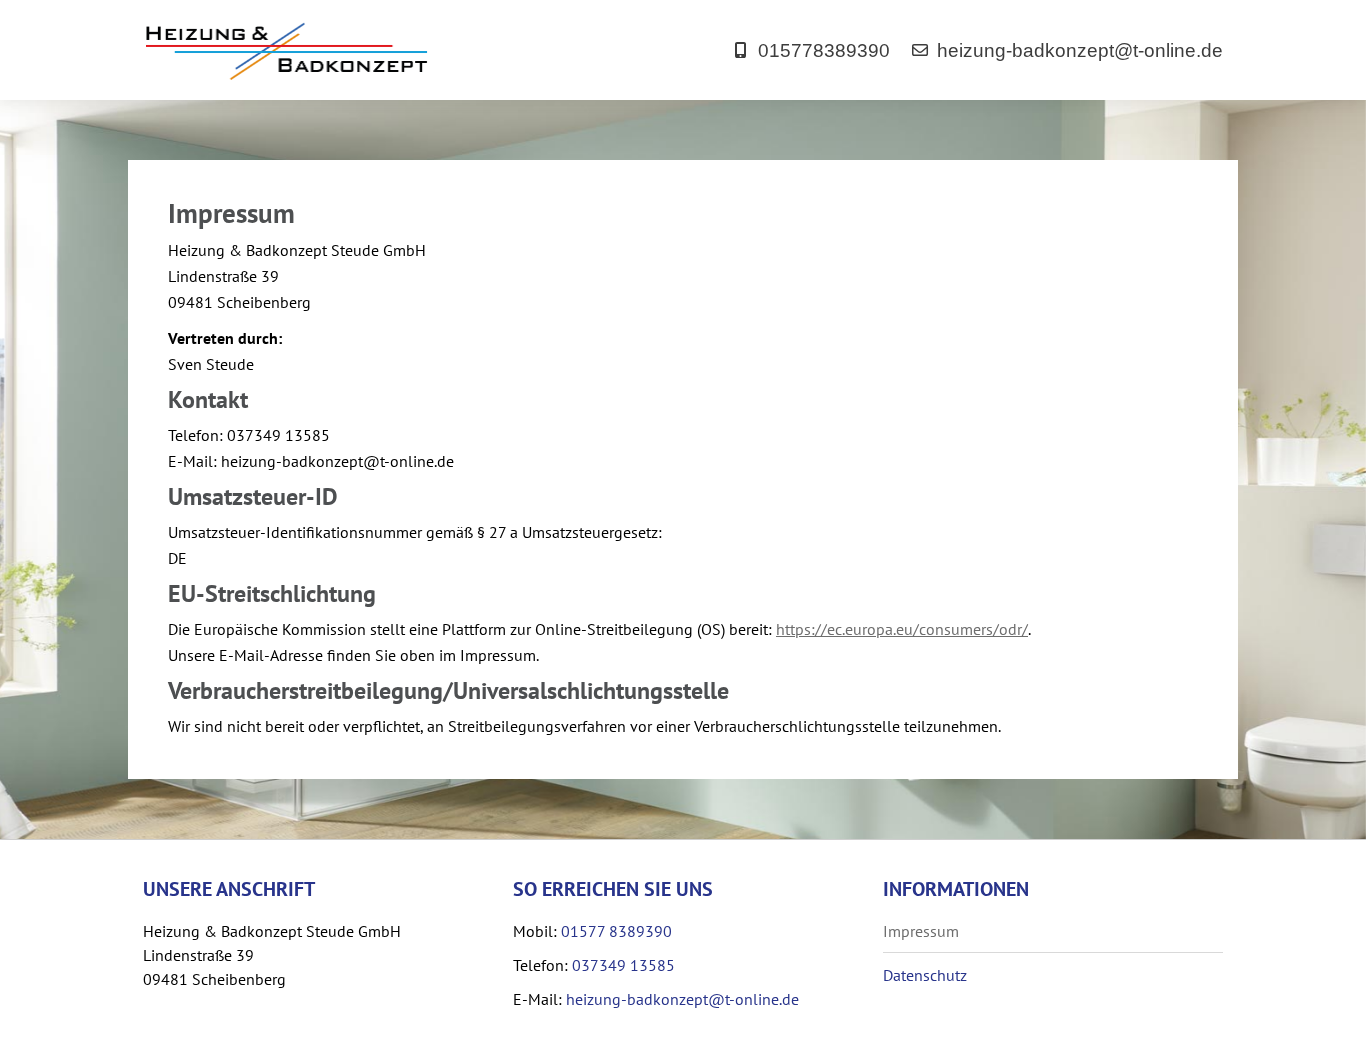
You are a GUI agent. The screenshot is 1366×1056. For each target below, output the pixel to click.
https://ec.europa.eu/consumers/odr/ (902, 629)
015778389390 (824, 50)
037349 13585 (623, 965)
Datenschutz (925, 975)
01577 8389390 (616, 931)
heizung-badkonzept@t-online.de (1080, 50)
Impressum (921, 931)
